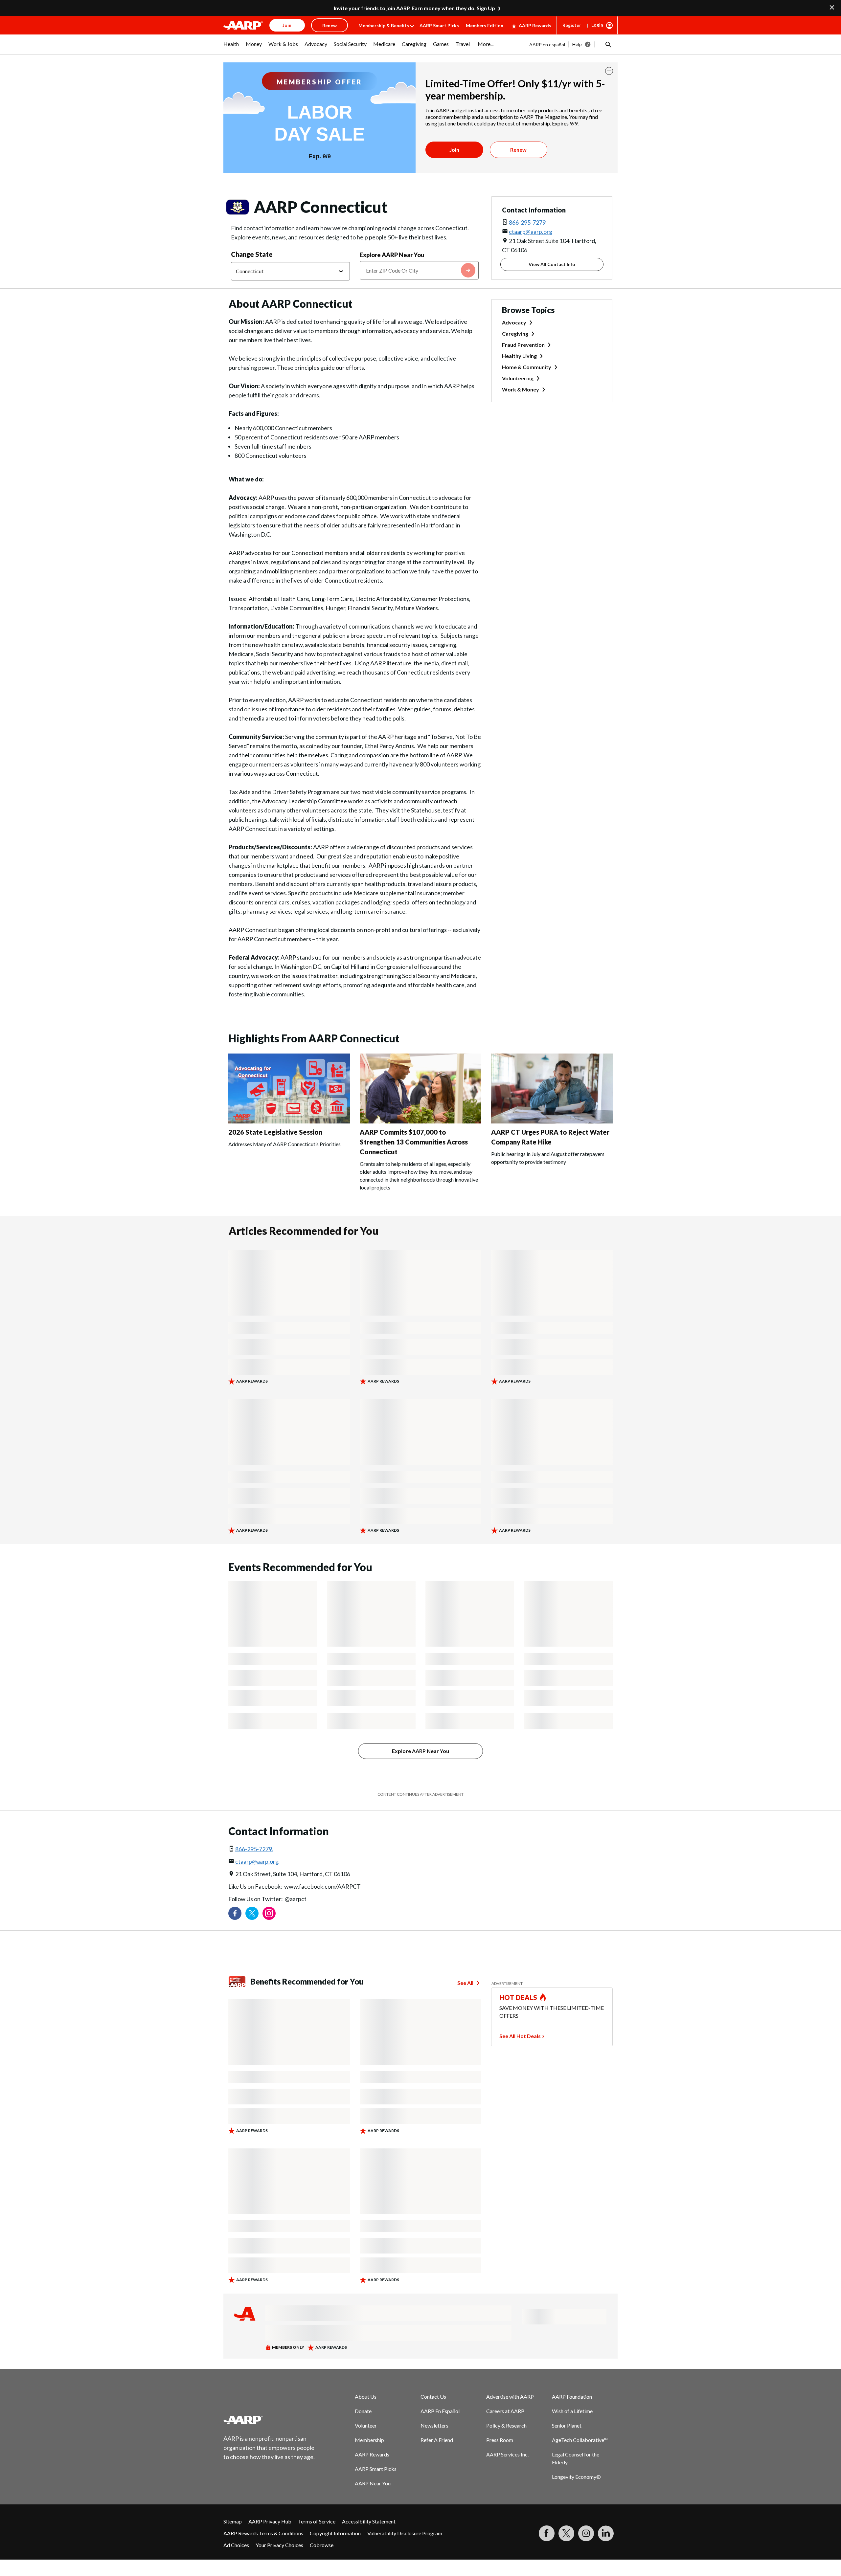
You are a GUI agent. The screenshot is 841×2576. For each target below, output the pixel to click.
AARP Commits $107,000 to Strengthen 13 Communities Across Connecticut (414, 1142)
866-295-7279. (254, 1849)
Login (597, 25)
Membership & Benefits (384, 25)
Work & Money (521, 389)
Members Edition (485, 25)
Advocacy (514, 322)
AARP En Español (440, 2411)
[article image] (289, 1121)
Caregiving (515, 333)
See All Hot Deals (520, 2036)
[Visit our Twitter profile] (252, 1913)
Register (572, 25)
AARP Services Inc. (507, 2454)
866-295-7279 (527, 222)
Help (577, 44)
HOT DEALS (518, 1997)
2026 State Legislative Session (275, 1132)
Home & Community (527, 367)
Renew (518, 150)
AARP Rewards (535, 25)
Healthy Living (519, 356)
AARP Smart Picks (439, 25)
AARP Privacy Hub (270, 2521)
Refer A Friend (437, 2440)
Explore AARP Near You (392, 255)
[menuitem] (231, 47)
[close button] (609, 71)
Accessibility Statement (369, 2521)
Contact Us (433, 2397)
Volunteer (366, 2425)
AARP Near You (373, 2483)
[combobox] (419, 270)
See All (465, 1983)
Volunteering (518, 378)
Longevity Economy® (576, 2477)
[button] (608, 44)
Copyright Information (335, 2533)
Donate (363, 2411)
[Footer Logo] (269, 2420)
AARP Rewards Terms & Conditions (263, 2533)
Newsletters (434, 2425)
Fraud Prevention (523, 345)
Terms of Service (317, 2521)
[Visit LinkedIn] (606, 2533)
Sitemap (233, 2521)
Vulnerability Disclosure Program (405, 2533)
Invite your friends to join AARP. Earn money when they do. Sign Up (414, 8)
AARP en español (547, 44)
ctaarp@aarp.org (531, 232)
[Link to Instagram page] (269, 1913)
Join (454, 150)
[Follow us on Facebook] (235, 1913)
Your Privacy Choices (279, 2545)
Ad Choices (236, 2545)
